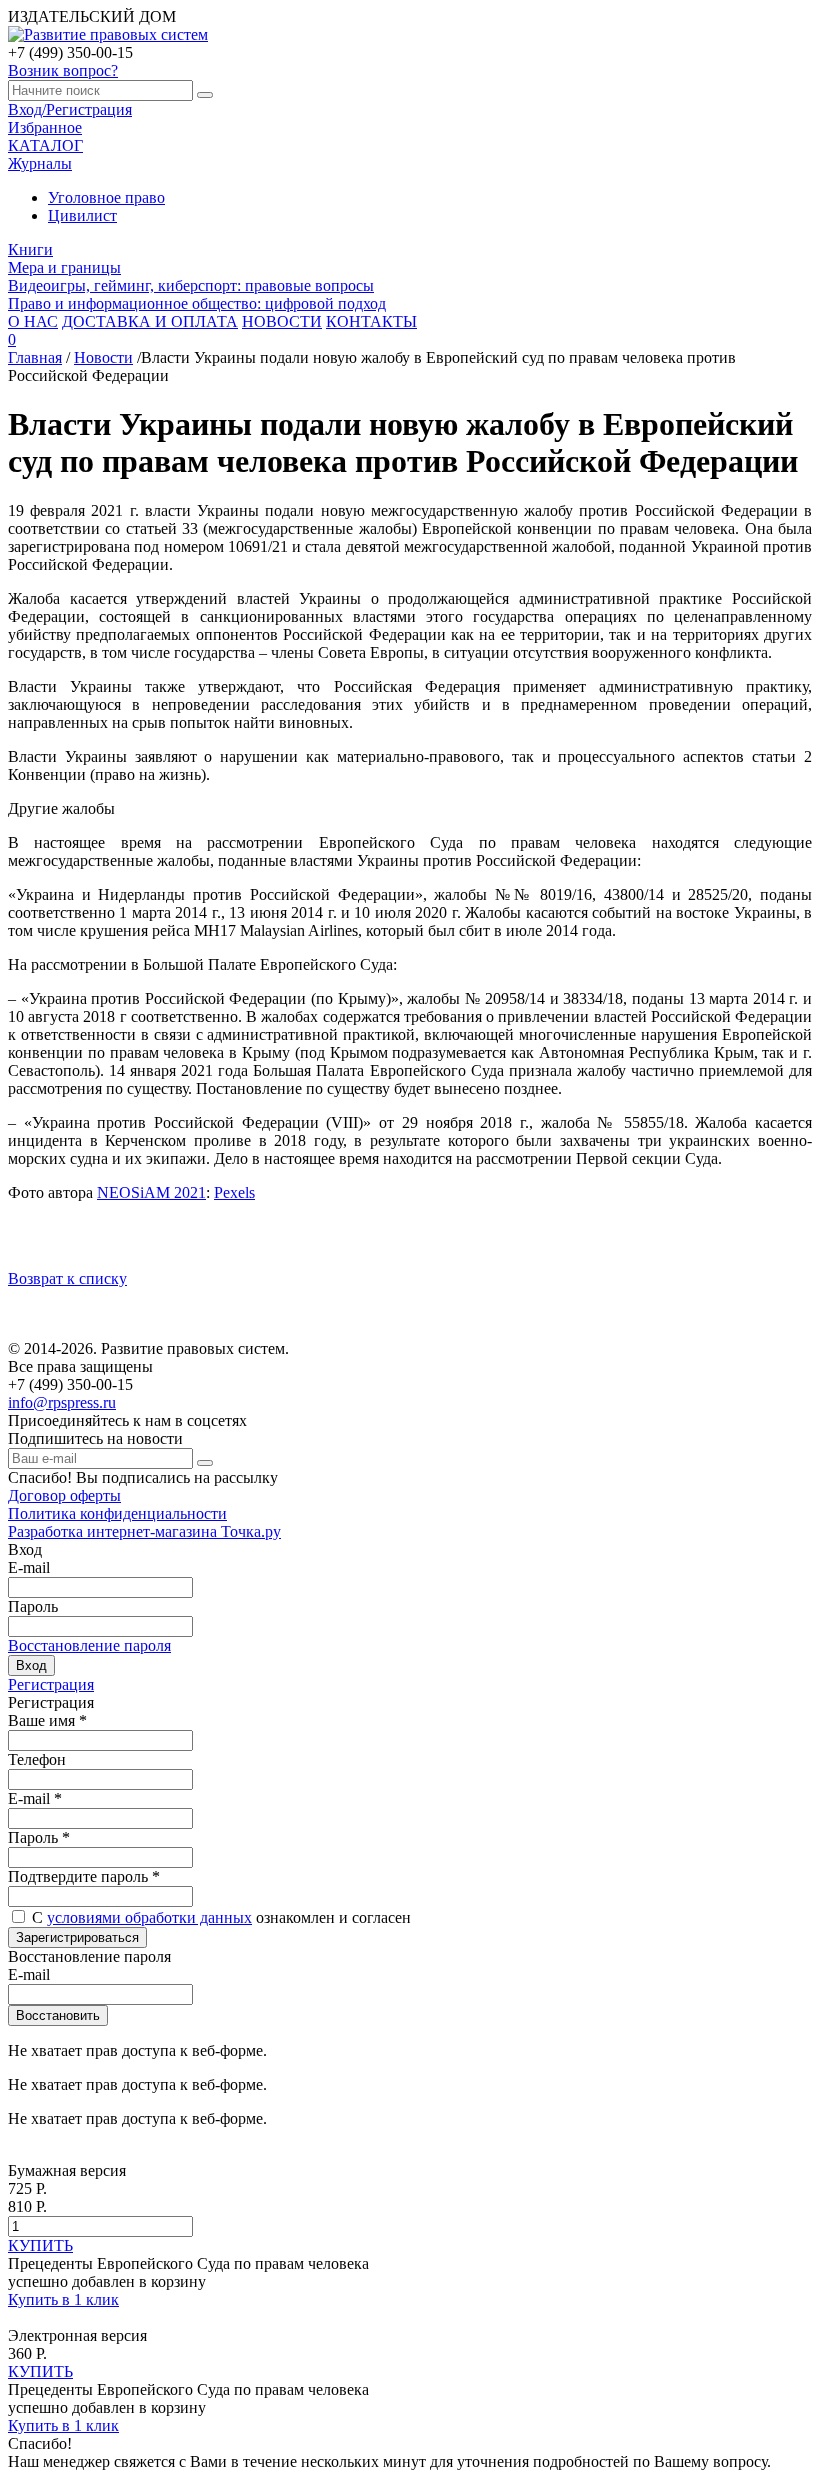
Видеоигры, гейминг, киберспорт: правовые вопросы (191, 285)
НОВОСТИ (282, 321)
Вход (31, 1665)
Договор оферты (64, 1495)
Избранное (45, 127)
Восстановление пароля (89, 1645)
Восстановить (58, 2015)
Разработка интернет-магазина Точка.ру (144, 1531)
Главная (35, 357)
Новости (103, 357)
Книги (30, 249)
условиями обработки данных (149, 1917)
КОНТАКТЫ (371, 321)
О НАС (33, 321)
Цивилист (82, 215)
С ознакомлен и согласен (221, 1917)
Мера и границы (64, 267)
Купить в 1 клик (63, 2299)
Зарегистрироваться (77, 1937)
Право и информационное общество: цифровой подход (197, 303)
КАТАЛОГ (45, 145)
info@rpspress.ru (62, 1402)
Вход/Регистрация (70, 109)
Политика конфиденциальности (117, 1513)
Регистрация (51, 1684)
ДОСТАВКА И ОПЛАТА (150, 321)
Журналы (40, 163)
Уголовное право (106, 197)
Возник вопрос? (63, 70)
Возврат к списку (67, 1278)
